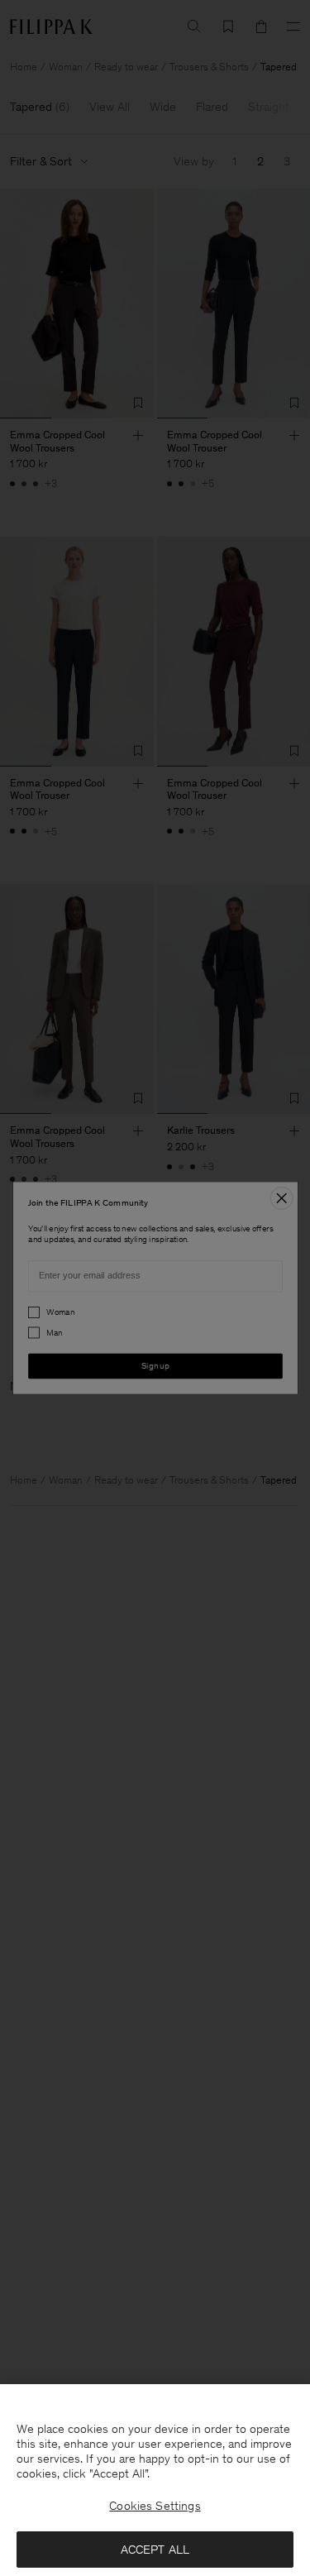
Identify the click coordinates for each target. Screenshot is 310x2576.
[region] (155, 2480)
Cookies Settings (155, 2506)
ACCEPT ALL (155, 2550)
